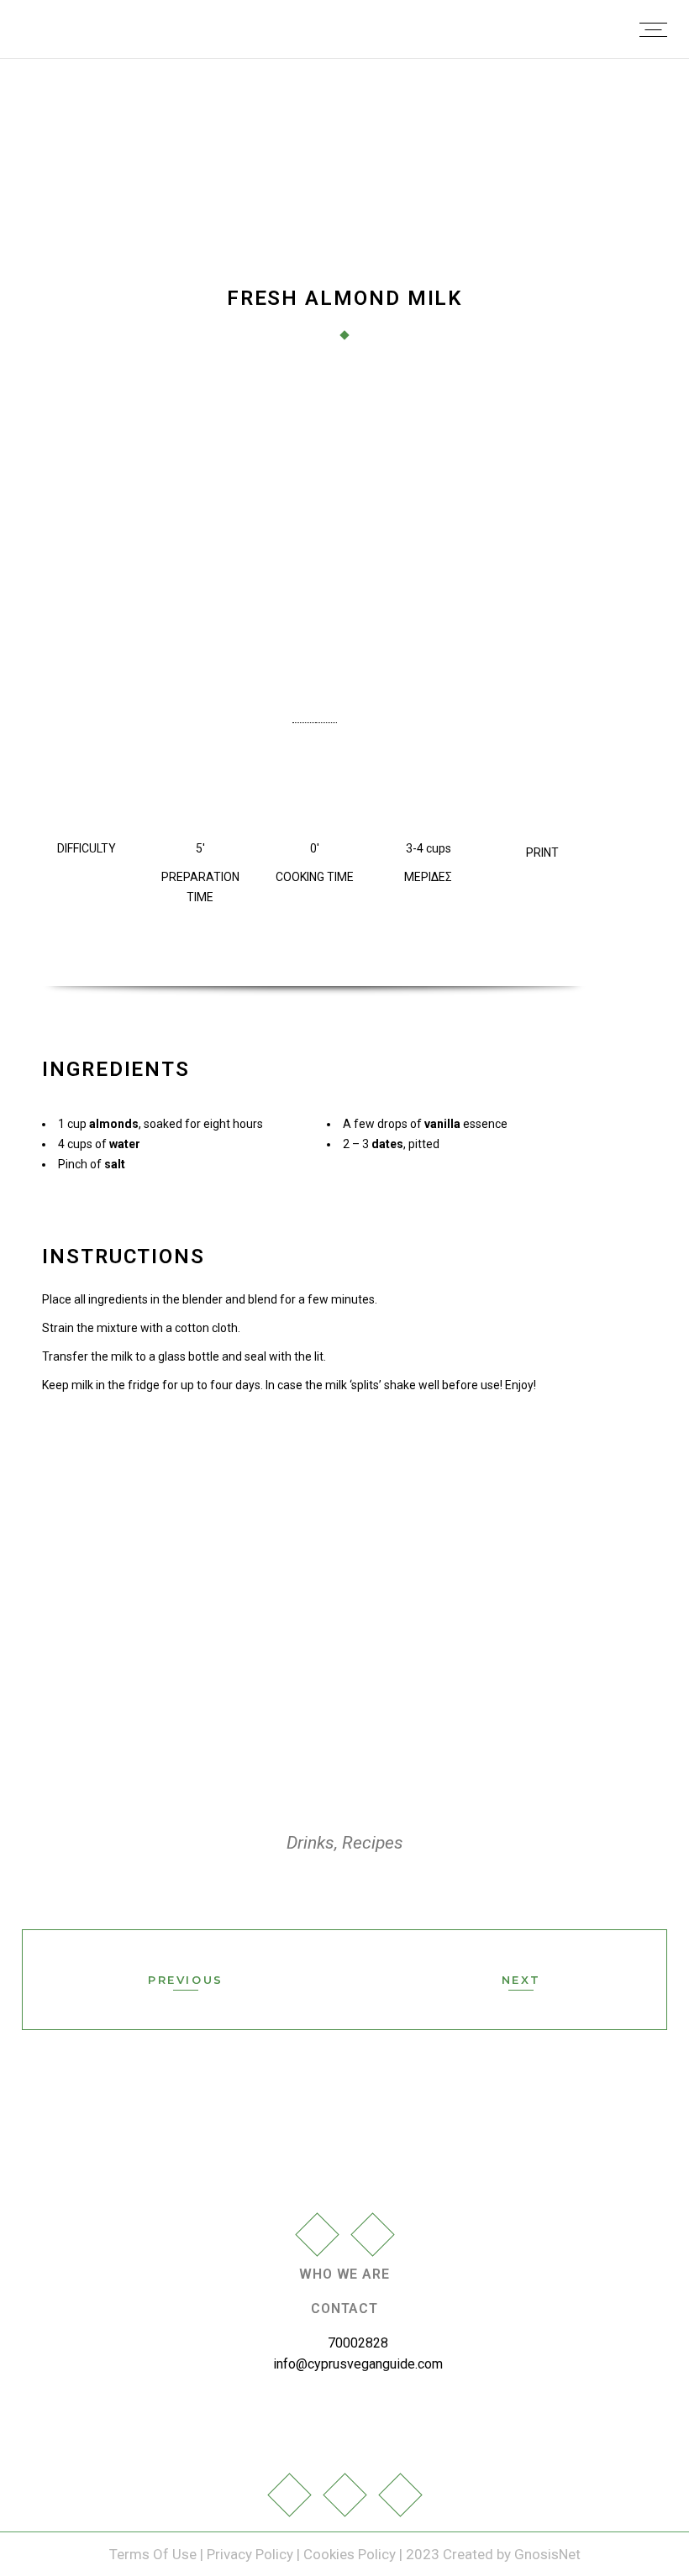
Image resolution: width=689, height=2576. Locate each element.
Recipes (373, 1843)
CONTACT (345, 2308)
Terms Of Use (155, 2554)
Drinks (310, 1843)
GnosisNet (547, 2554)
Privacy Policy (250, 2554)
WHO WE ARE (345, 2274)
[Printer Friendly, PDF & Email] (542, 824)
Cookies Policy (350, 2554)
